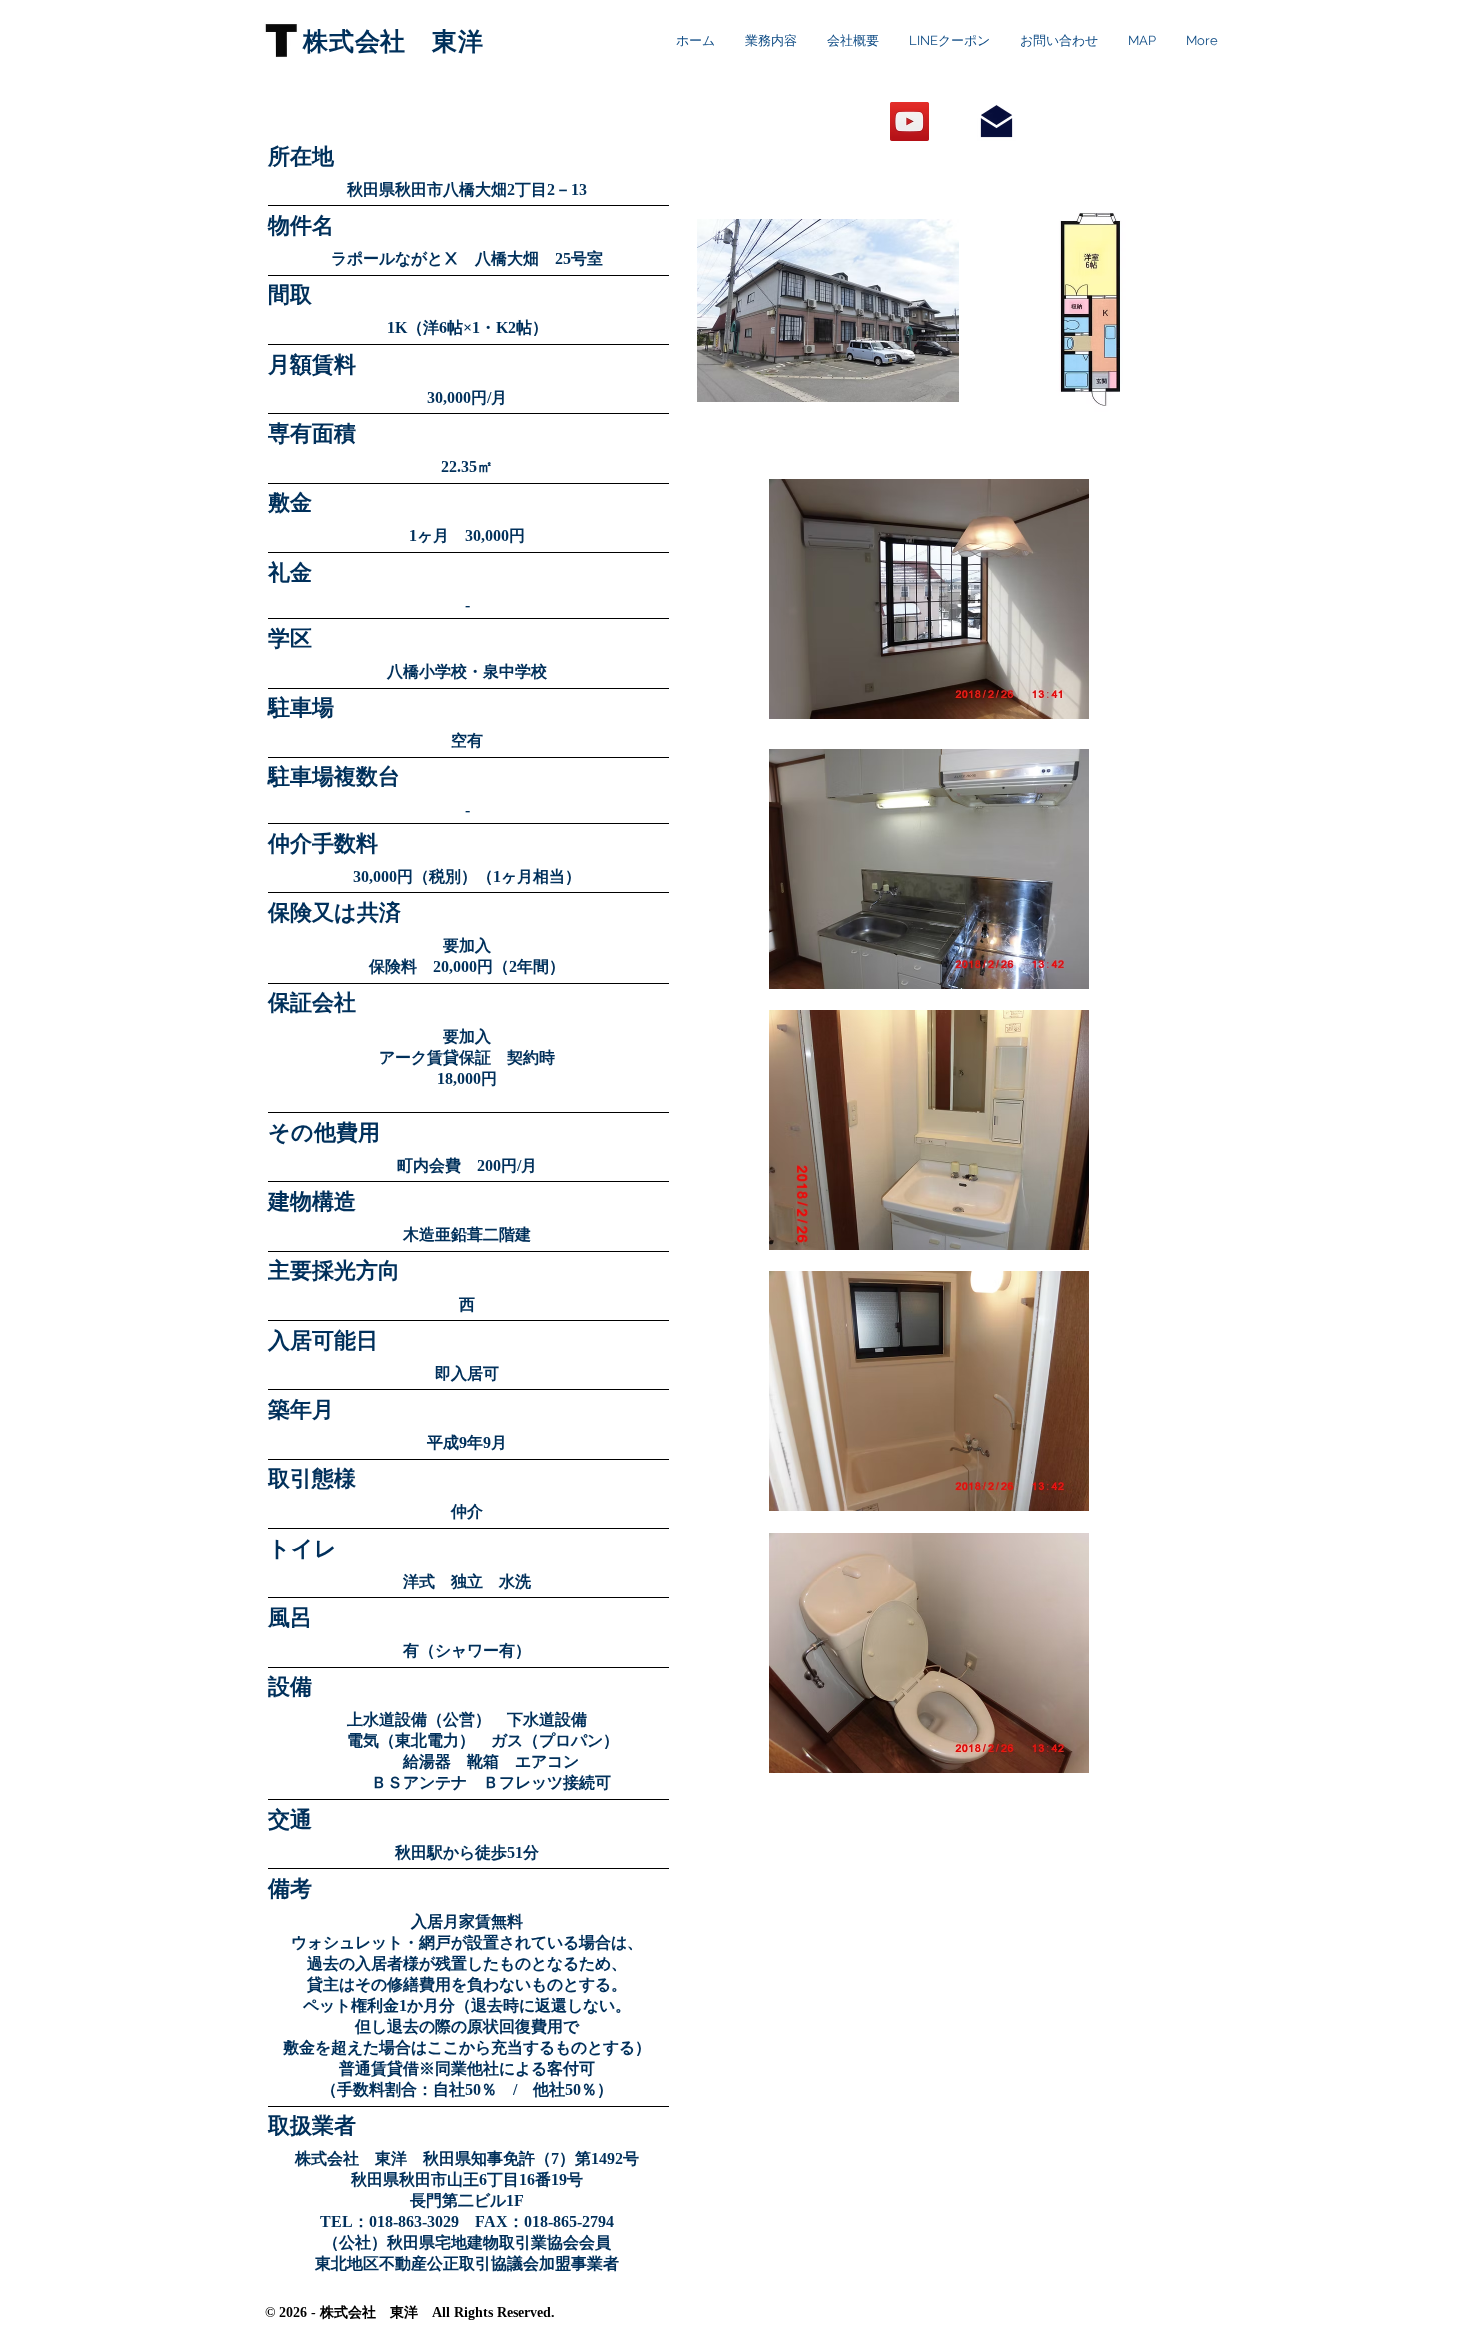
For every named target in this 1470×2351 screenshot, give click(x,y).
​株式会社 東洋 (393, 41)
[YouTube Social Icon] (909, 121)
